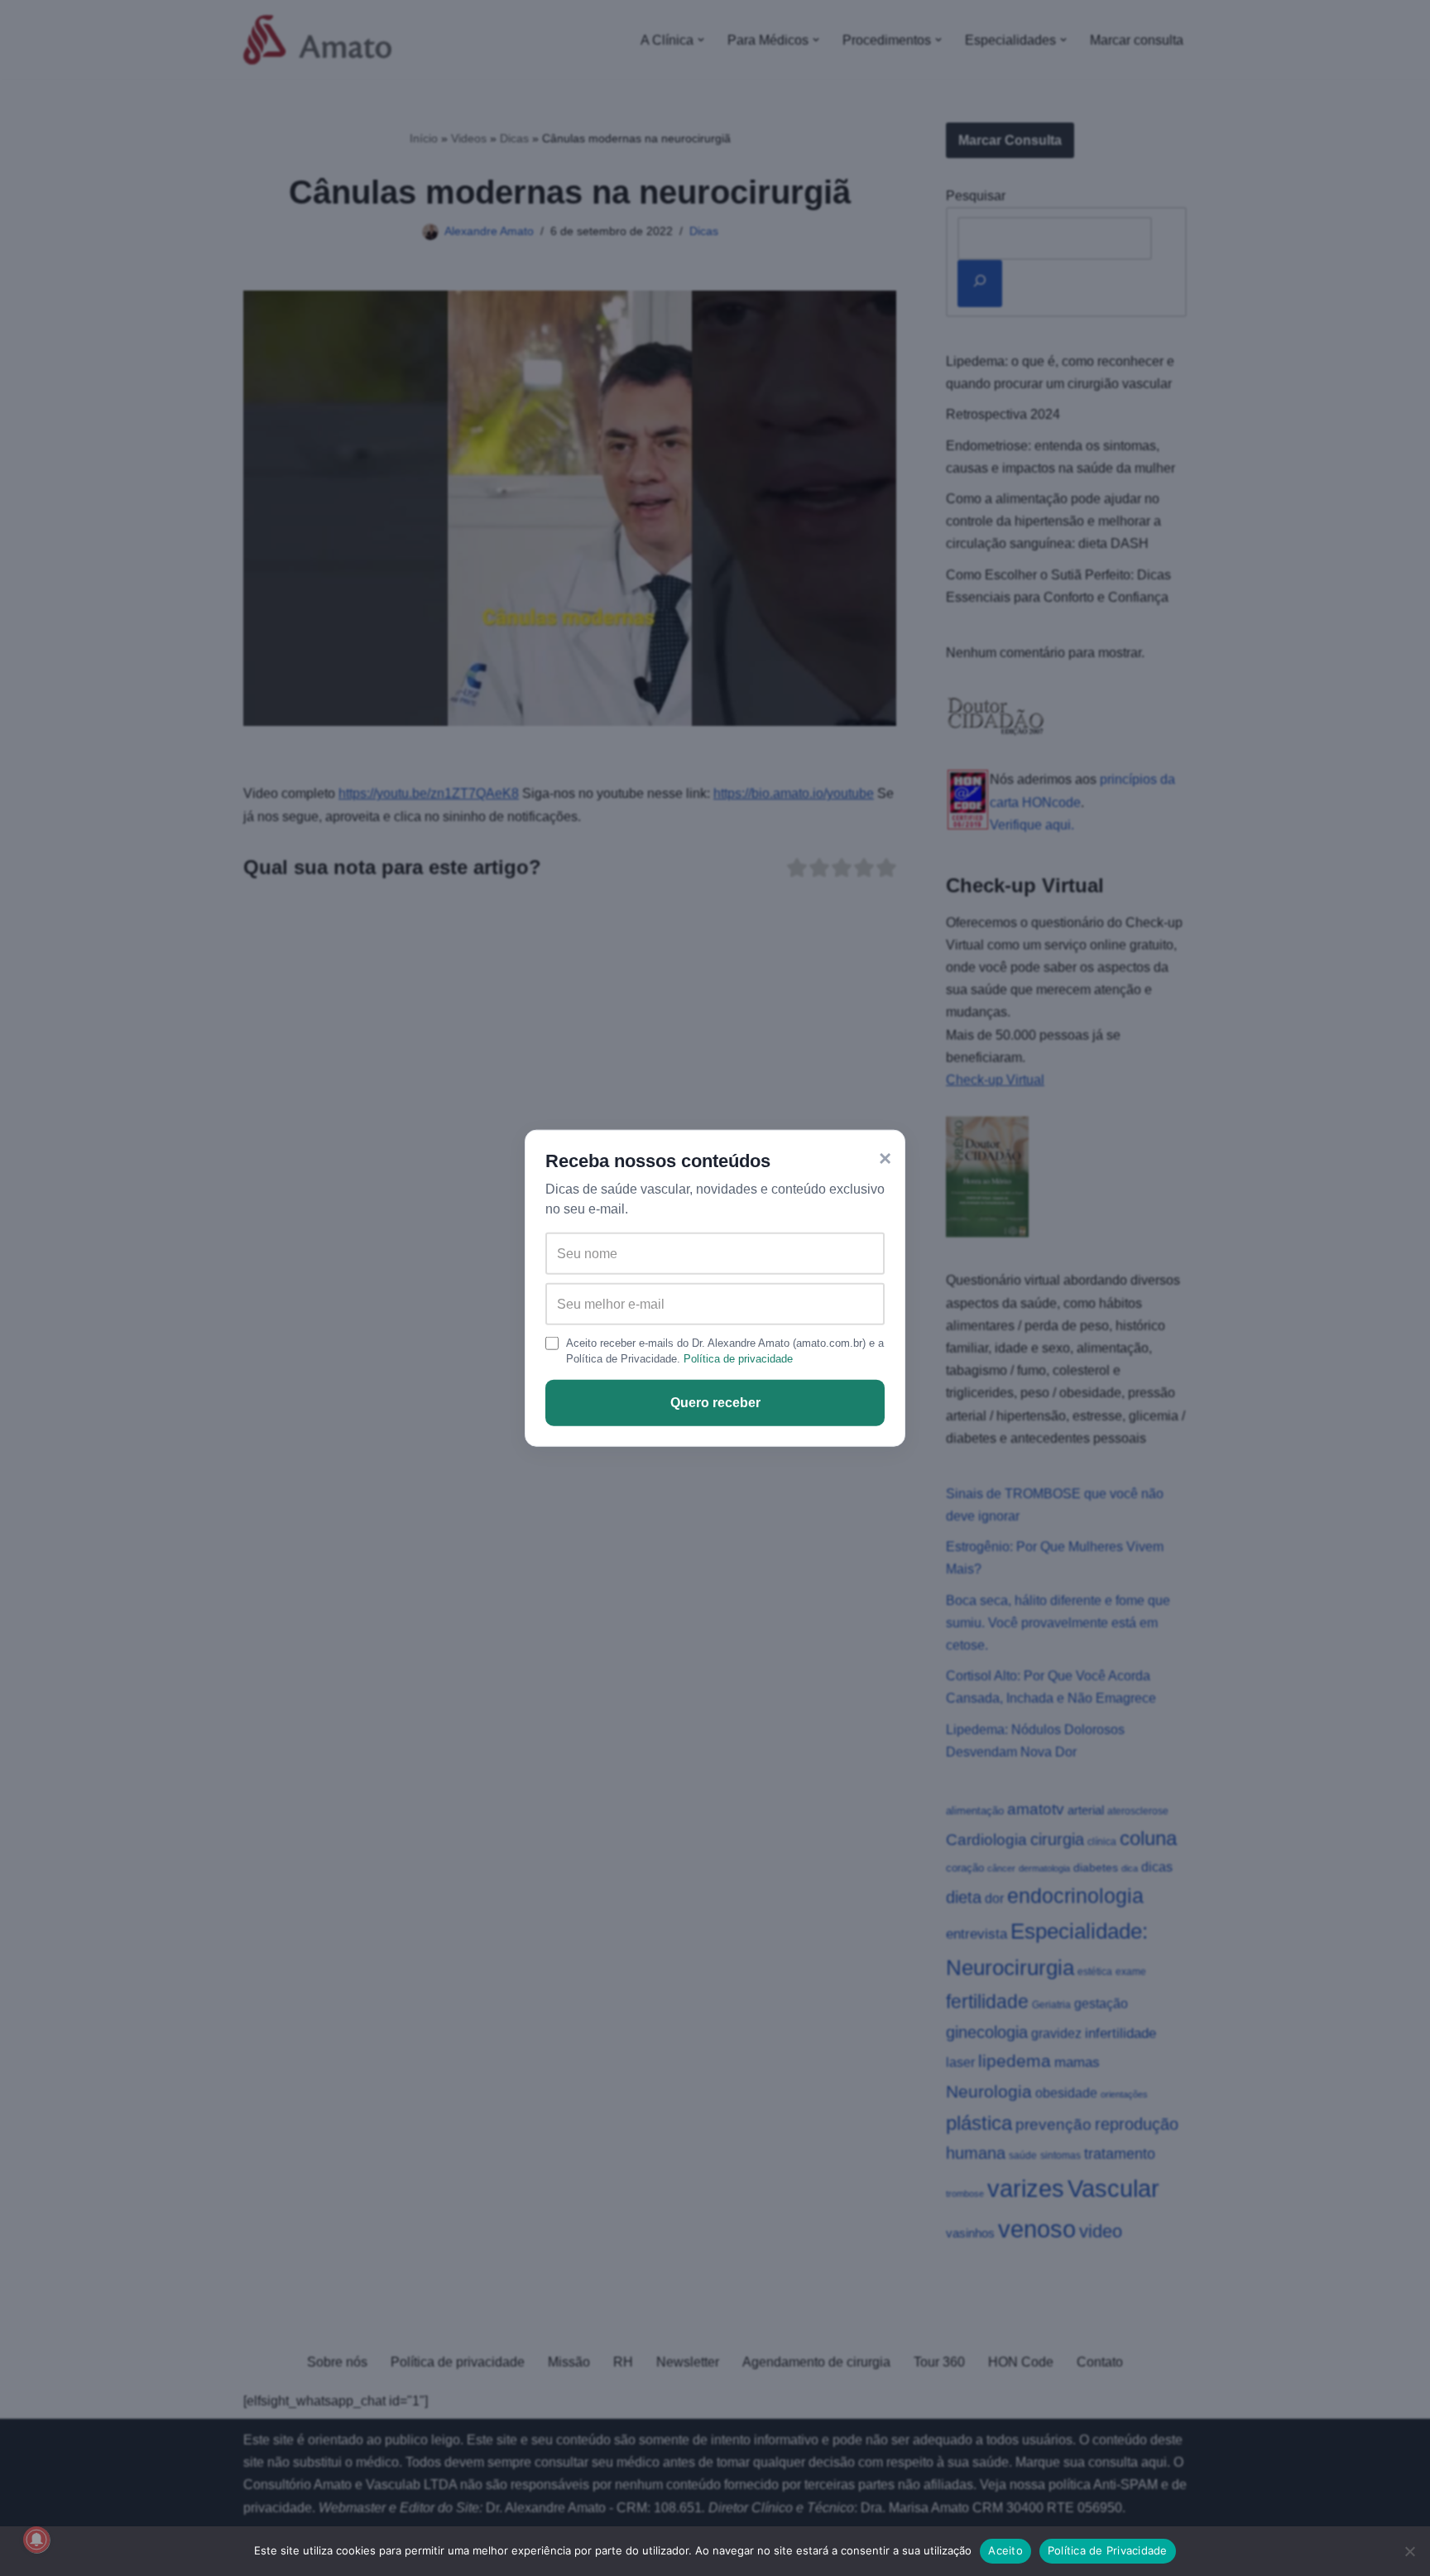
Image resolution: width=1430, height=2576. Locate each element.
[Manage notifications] (36, 2540)
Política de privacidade (738, 1359)
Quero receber (715, 1403)
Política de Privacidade (1108, 2550)
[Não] (1409, 2551)
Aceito (1005, 2550)
